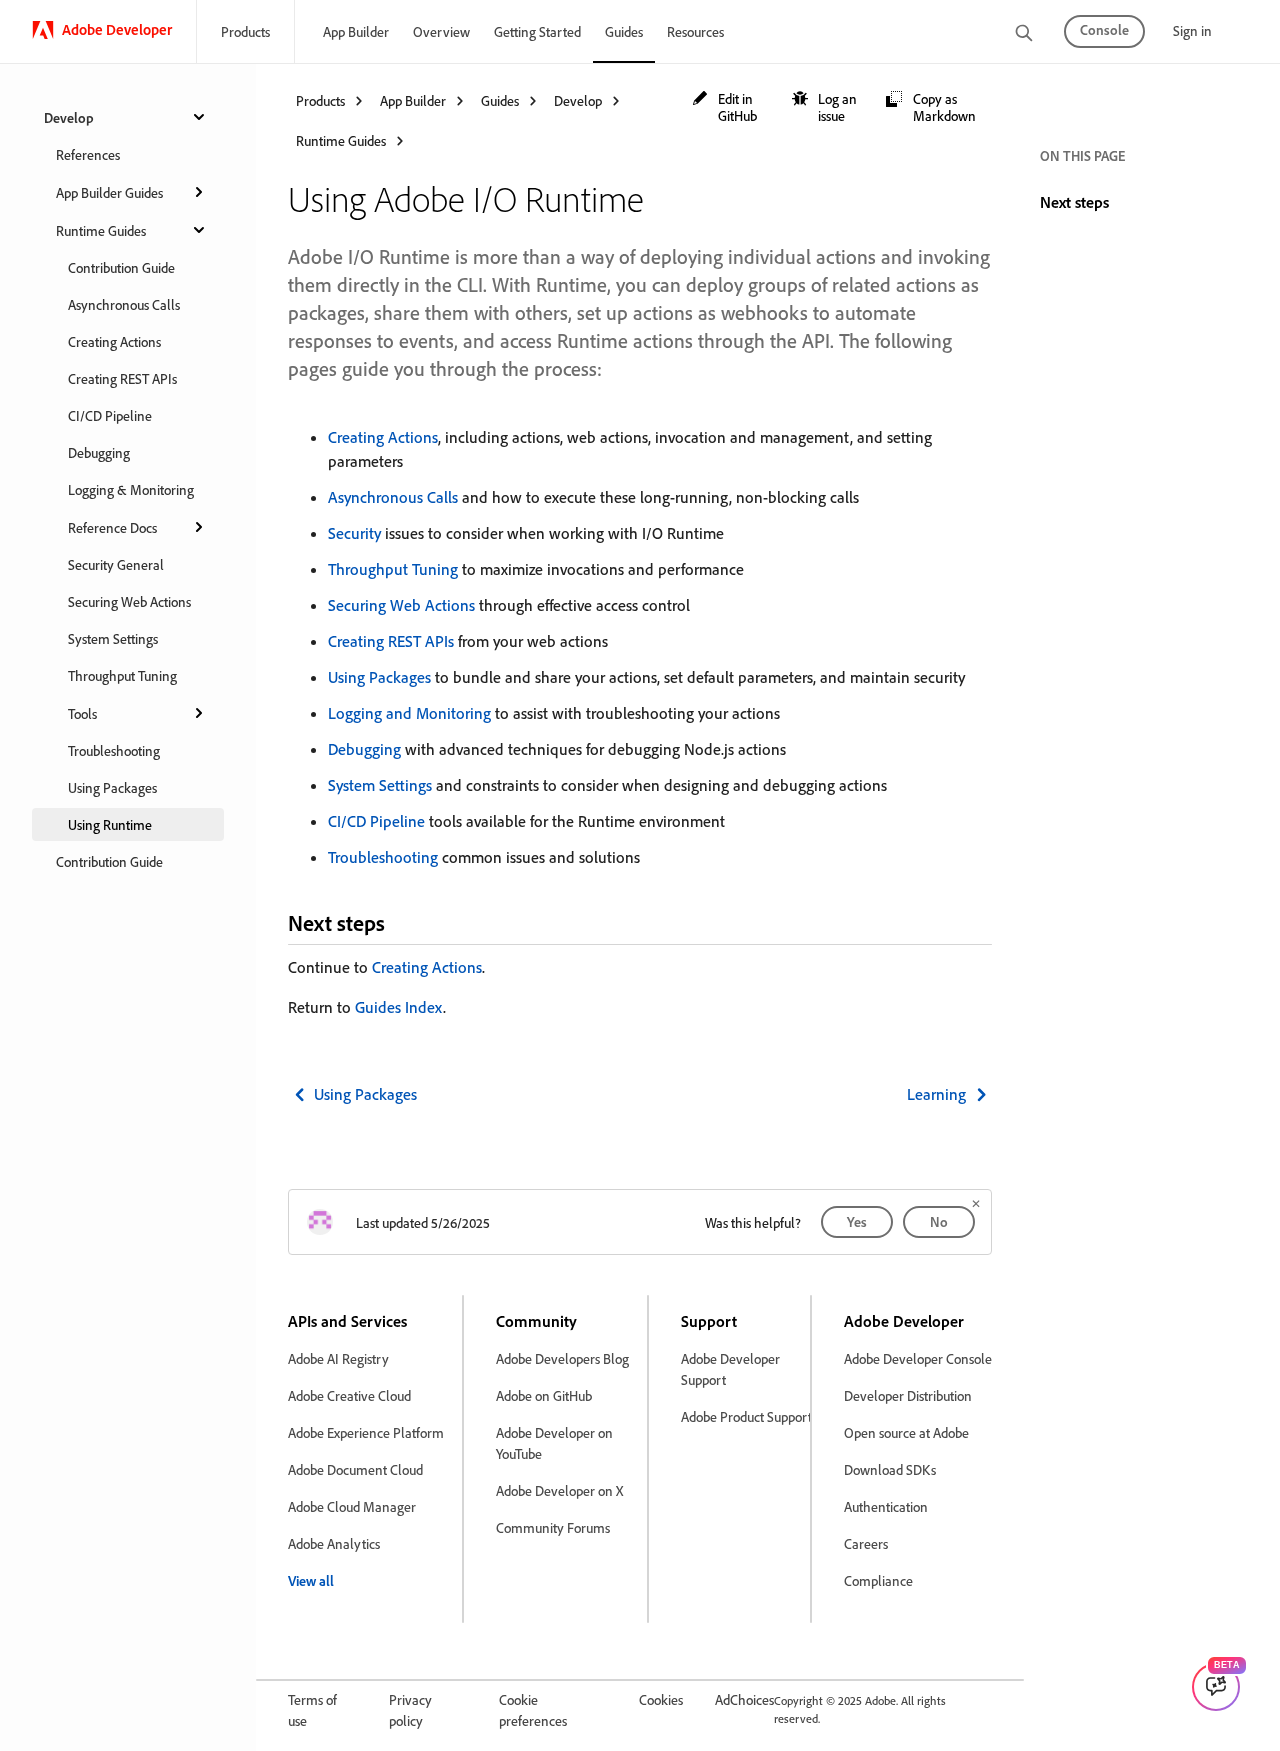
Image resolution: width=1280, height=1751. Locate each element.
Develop (69, 117)
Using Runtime (110, 824)
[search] (1024, 34)
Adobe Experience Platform (366, 1432)
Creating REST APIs (122, 378)
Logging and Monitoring (409, 713)
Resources (695, 31)
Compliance (878, 1580)
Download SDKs (890, 1469)
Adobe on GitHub (544, 1395)
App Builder (356, 31)
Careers (866, 1543)
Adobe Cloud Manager (352, 1506)
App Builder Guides (109, 192)
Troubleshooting (114, 750)
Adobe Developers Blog (562, 1358)
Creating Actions (114, 341)
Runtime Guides (101, 230)
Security (354, 533)
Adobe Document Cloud (355, 1469)
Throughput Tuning (122, 675)
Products (245, 31)
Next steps (1074, 202)
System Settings (113, 638)
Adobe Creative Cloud (349, 1395)
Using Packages (112, 787)
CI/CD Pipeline (110, 415)
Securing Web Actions (129, 601)
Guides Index (399, 1007)
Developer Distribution (908, 1395)
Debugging (99, 452)
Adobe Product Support (746, 1416)
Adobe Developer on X (559, 1490)
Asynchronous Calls (124, 304)
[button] (732, 107)
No (939, 1221)
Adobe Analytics (334, 1543)
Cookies (661, 1699)
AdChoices (744, 1699)
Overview (441, 31)
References (88, 154)
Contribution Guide (121, 267)
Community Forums (553, 1527)
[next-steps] (402, 922)
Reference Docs (112, 527)
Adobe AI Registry (338, 1358)
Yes (857, 1221)
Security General (116, 564)
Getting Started (537, 31)
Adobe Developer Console (918, 1358)
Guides (624, 31)
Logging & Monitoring (131, 489)
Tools (82, 713)
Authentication (886, 1506)
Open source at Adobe (906, 1432)
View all (311, 1580)
